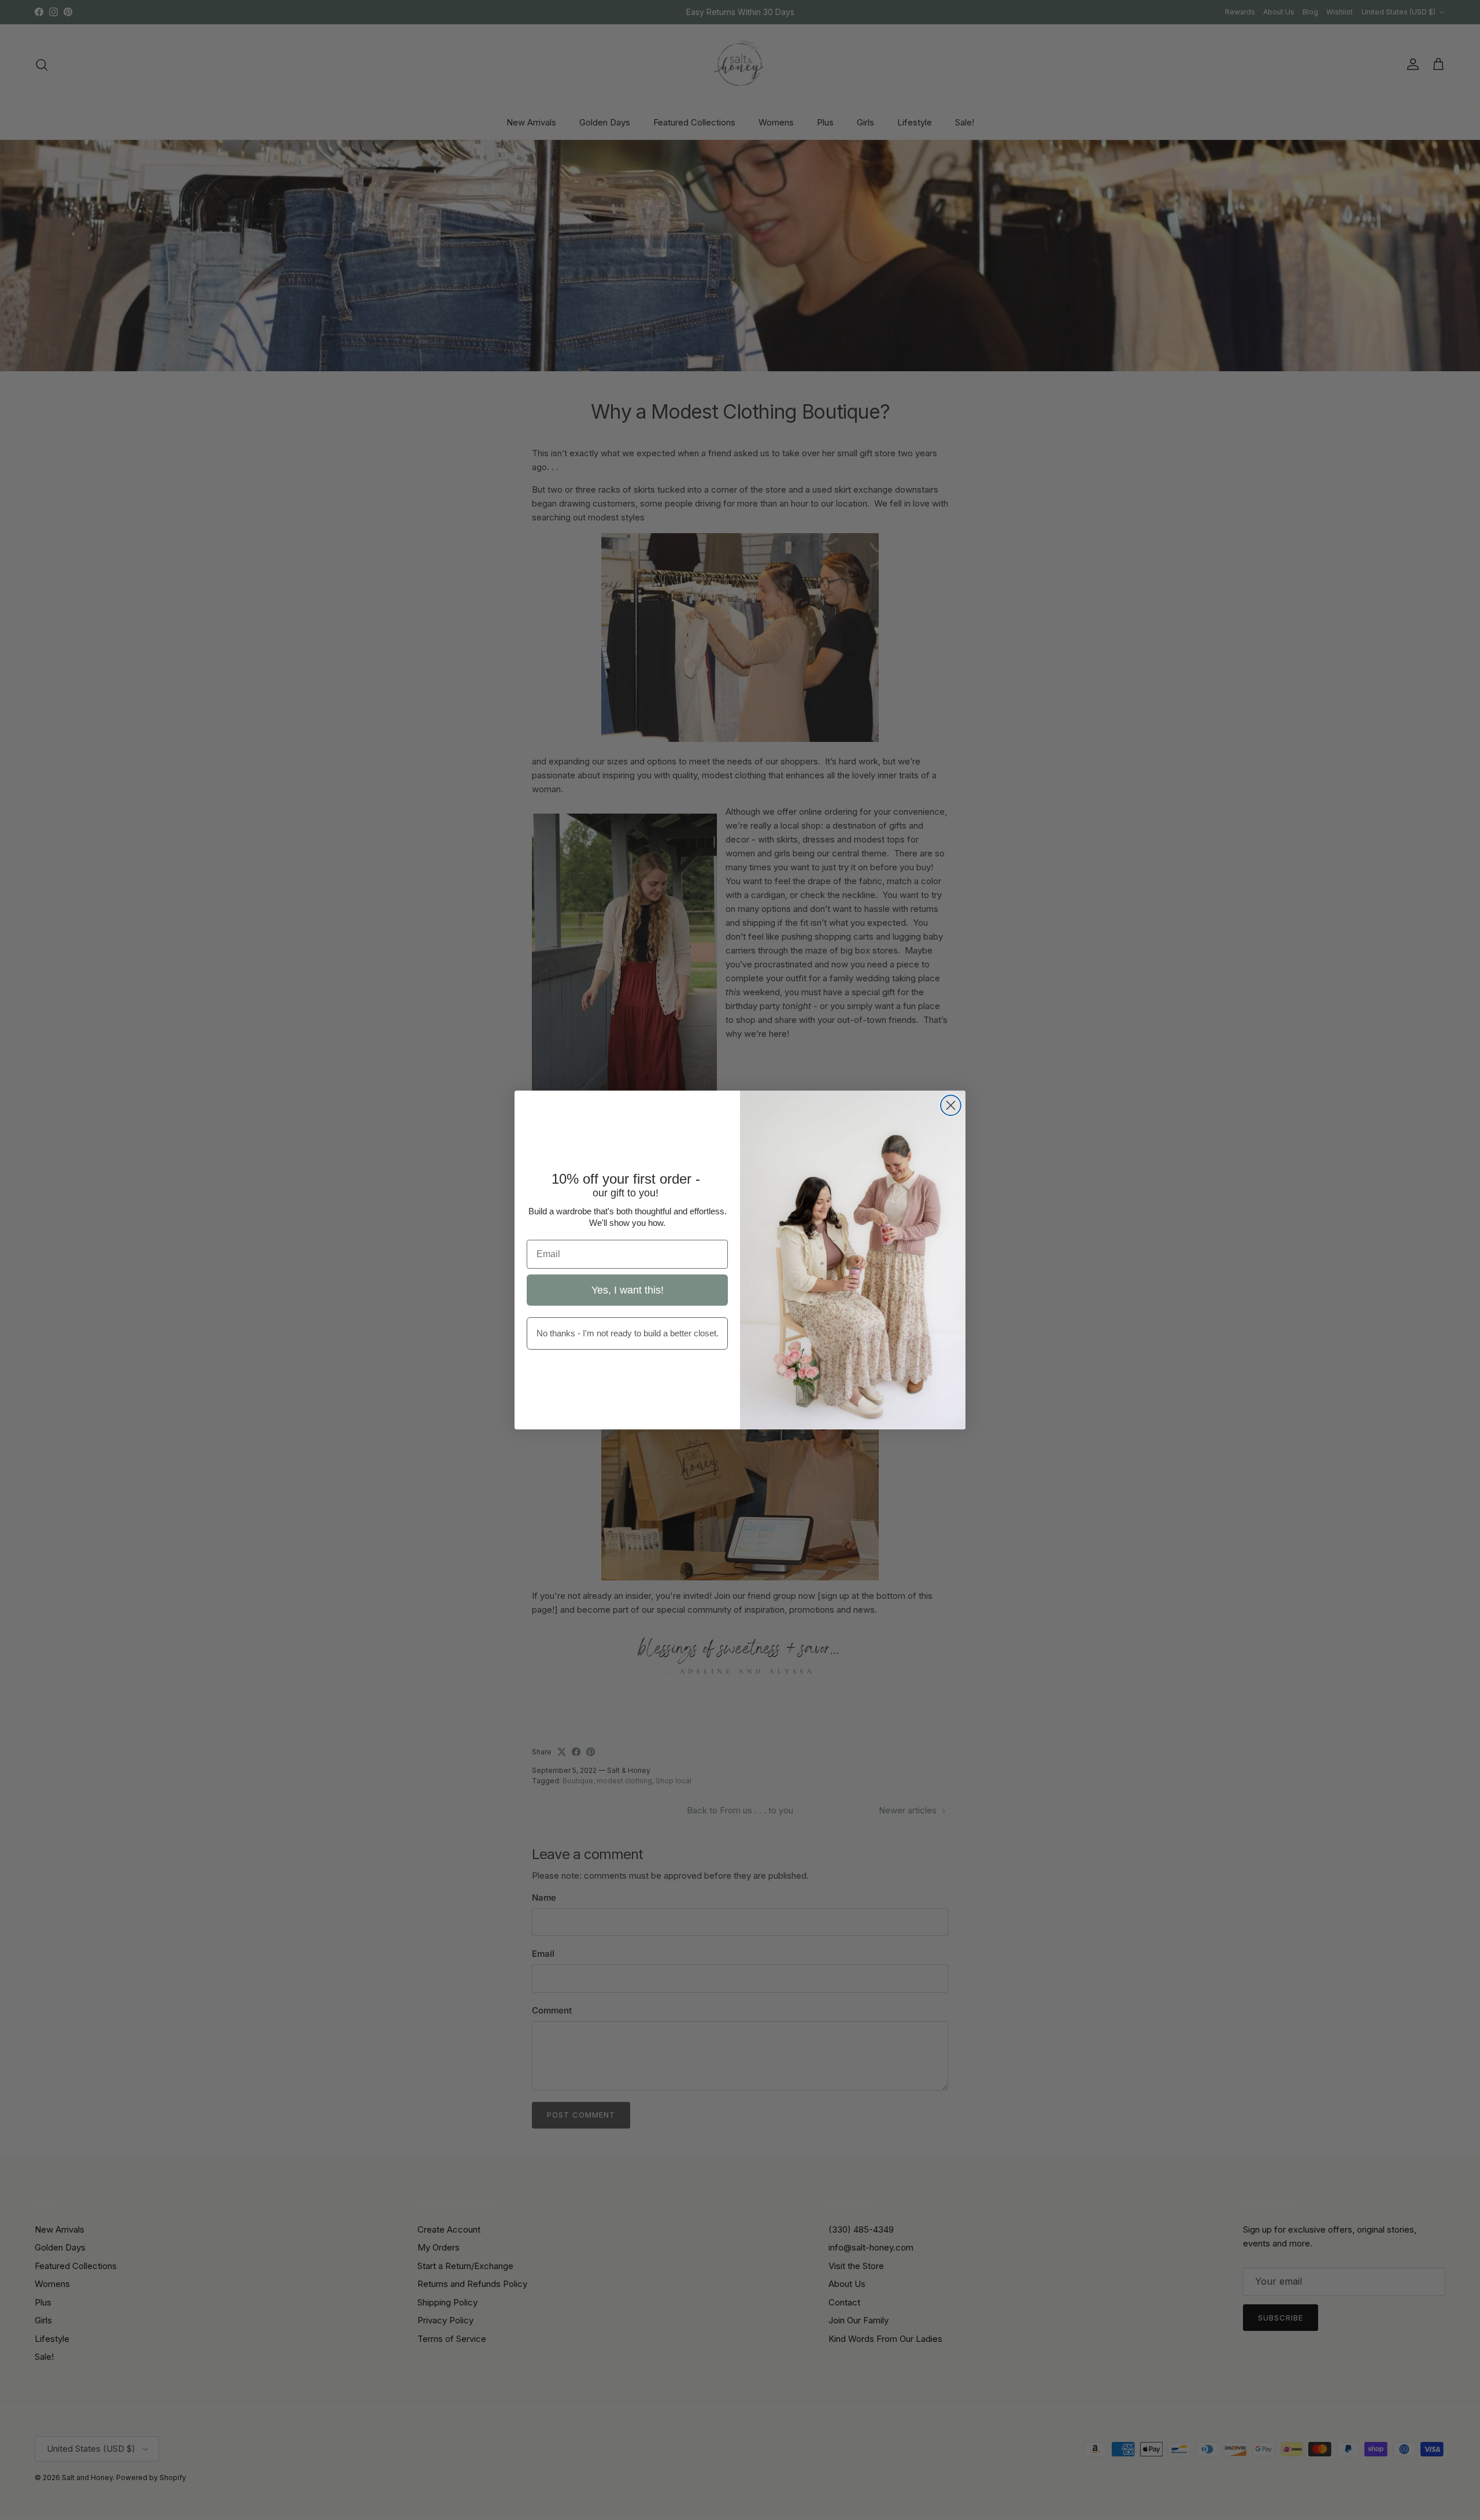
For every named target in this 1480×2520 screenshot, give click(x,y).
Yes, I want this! (628, 1290)
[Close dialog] (951, 1105)
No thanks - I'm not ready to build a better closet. (628, 1333)
